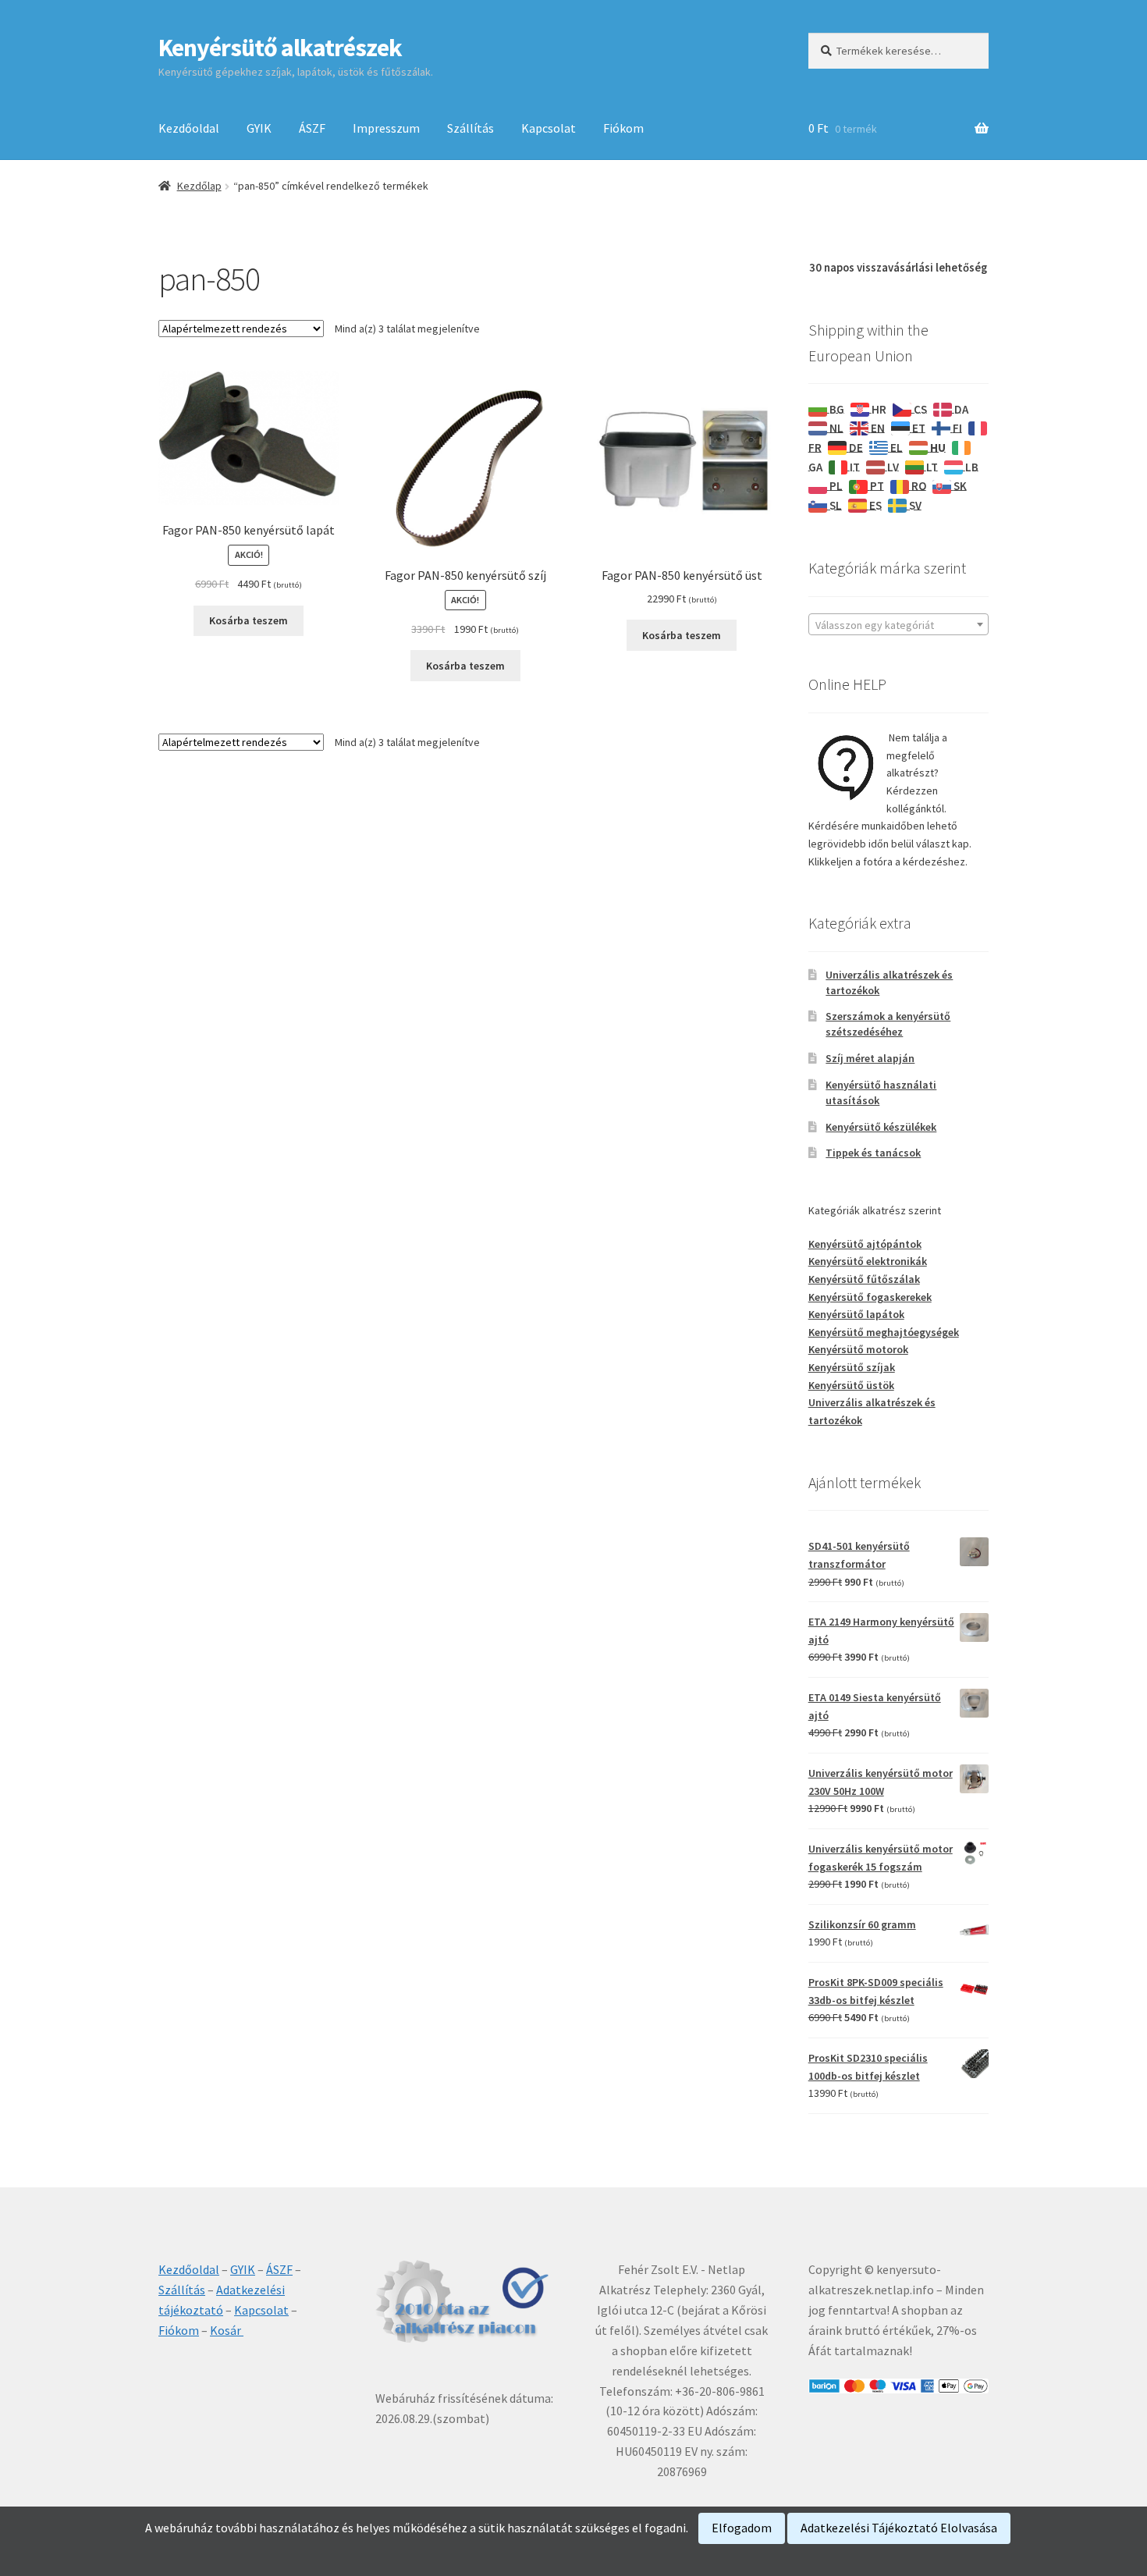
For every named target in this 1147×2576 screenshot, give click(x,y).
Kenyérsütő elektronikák (868, 1261)
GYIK (259, 128)
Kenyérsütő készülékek (881, 1127)
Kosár (227, 2330)
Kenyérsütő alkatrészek (280, 48)
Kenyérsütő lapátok (856, 1314)
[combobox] (898, 624)
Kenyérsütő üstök (851, 1385)
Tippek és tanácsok (873, 1153)
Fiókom (623, 128)
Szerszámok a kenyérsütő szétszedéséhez (888, 1024)
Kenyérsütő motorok (858, 1349)
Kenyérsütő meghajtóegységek (884, 1332)
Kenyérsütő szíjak (852, 1367)
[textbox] (898, 625)
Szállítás (471, 128)
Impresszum (386, 128)
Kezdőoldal (189, 128)
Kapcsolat (549, 128)
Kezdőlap (199, 186)
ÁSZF (312, 128)
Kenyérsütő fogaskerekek (870, 1297)
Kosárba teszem (249, 620)
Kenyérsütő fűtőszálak (864, 1279)
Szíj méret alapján (870, 1058)
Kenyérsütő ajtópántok (865, 1244)
